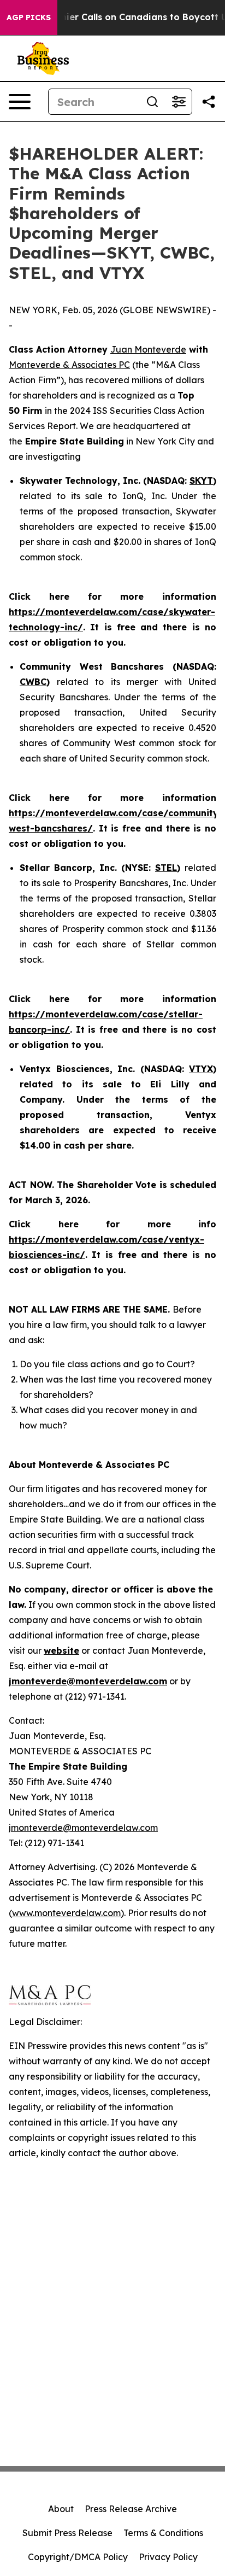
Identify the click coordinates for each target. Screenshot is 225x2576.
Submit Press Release (67, 2533)
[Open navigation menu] (20, 102)
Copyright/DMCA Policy (78, 2557)
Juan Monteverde (148, 349)
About (61, 2509)
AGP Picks (29, 17)
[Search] (152, 102)
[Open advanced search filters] (179, 102)
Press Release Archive (131, 2509)
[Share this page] (209, 102)
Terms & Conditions (163, 2533)
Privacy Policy (168, 2557)
